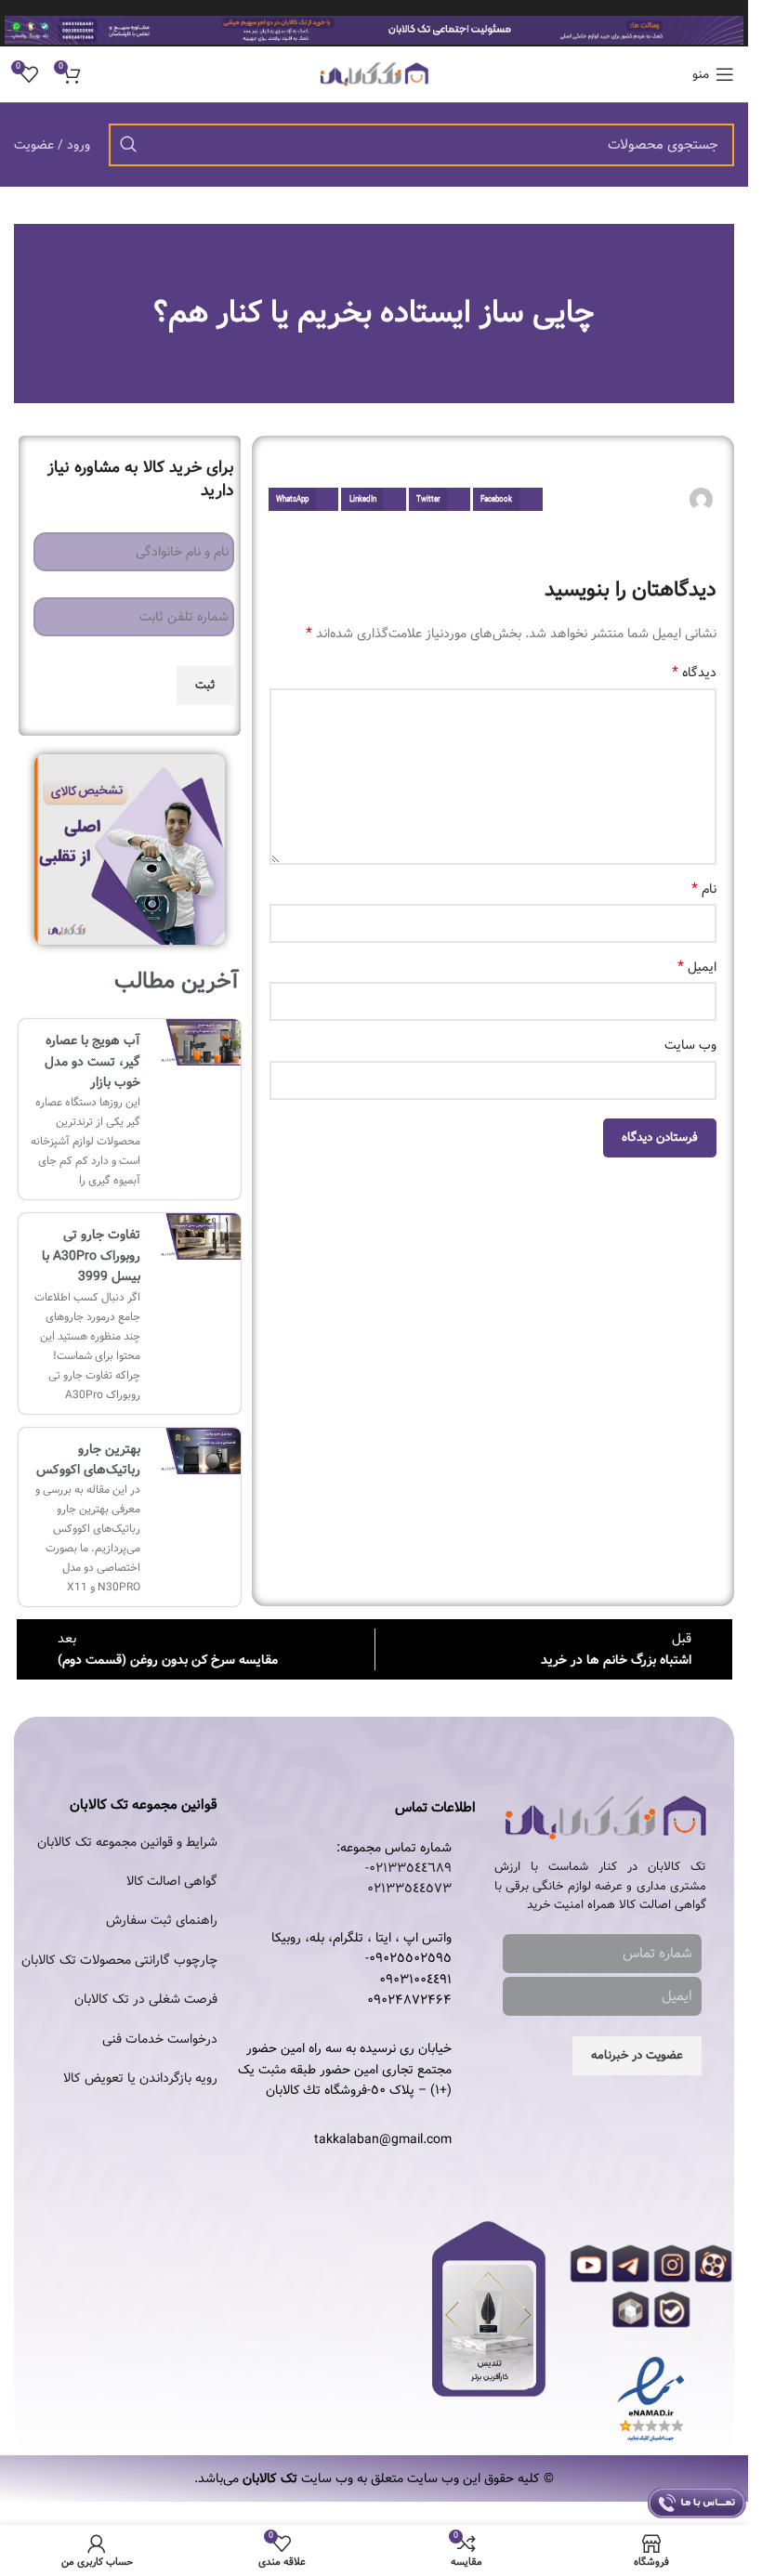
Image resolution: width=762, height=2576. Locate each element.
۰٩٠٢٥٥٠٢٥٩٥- (408, 1958)
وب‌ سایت (690, 1045)
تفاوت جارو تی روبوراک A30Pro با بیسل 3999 (91, 1255)
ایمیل (697, 967)
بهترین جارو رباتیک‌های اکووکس (88, 1459)
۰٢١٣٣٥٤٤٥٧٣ (409, 1889)
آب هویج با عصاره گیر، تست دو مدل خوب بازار (92, 1061)
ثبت (205, 685)
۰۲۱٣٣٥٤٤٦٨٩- (408, 1868)
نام (704, 889)
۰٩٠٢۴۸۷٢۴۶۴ (409, 2000)
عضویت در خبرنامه (637, 2055)
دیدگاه (694, 673)
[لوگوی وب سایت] (374, 74)
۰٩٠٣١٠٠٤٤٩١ (415, 1980)
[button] (507, 499)
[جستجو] (128, 145)
